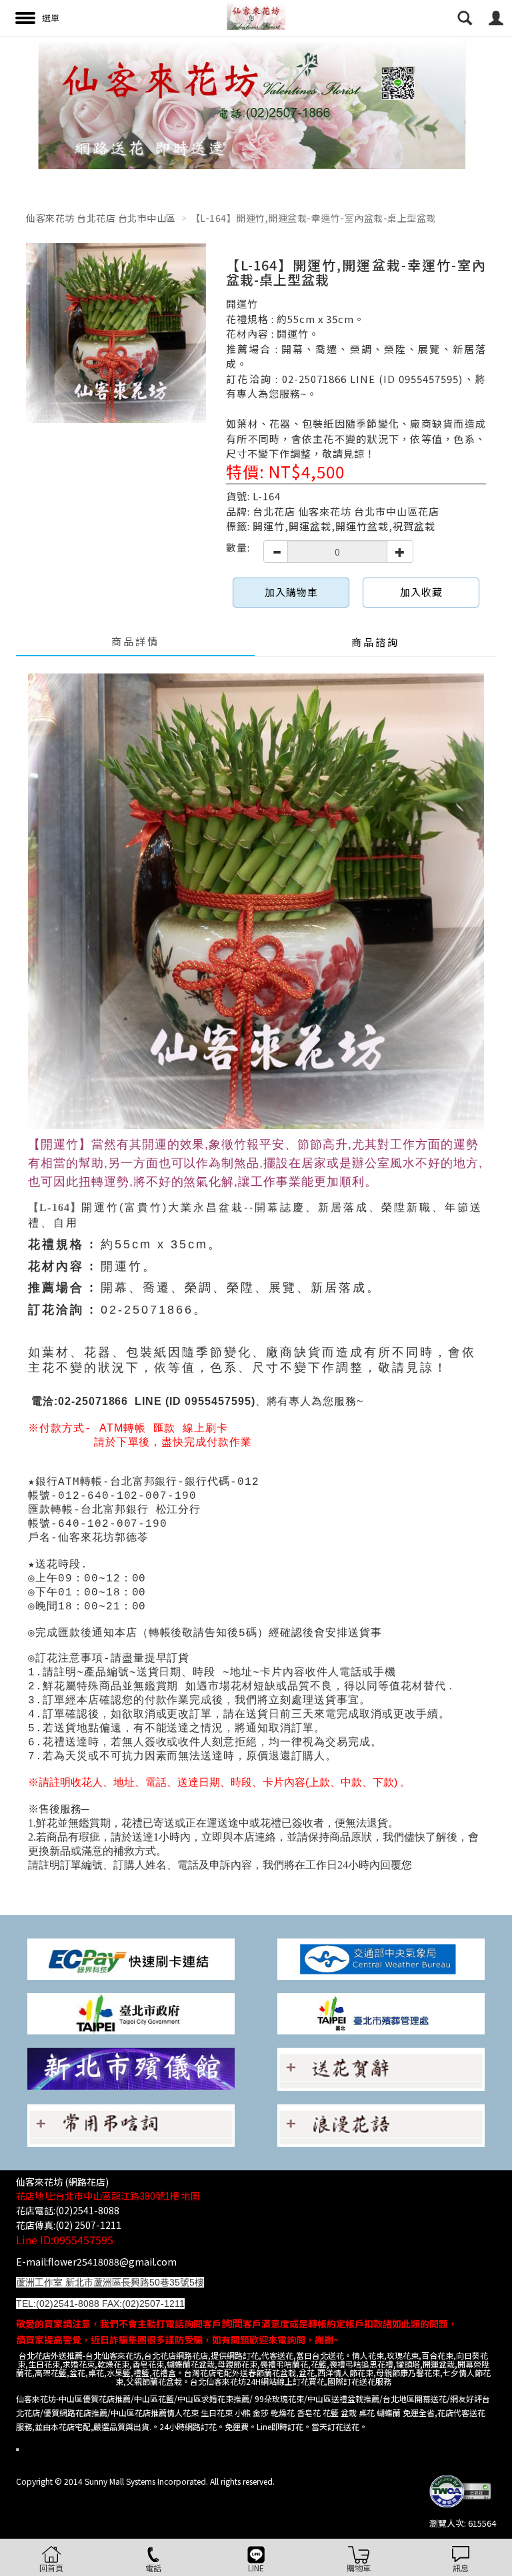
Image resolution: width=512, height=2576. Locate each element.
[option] (256, 103)
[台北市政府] (131, 2013)
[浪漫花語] (381, 2124)
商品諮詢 (375, 642)
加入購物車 (291, 592)
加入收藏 (421, 592)
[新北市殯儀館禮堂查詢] (131, 2067)
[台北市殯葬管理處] (381, 2013)
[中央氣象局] (381, 1958)
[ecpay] (131, 1958)
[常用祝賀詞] (381, 2068)
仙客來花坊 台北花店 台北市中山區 (101, 218)
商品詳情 (135, 641)
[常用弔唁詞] (131, 2124)
